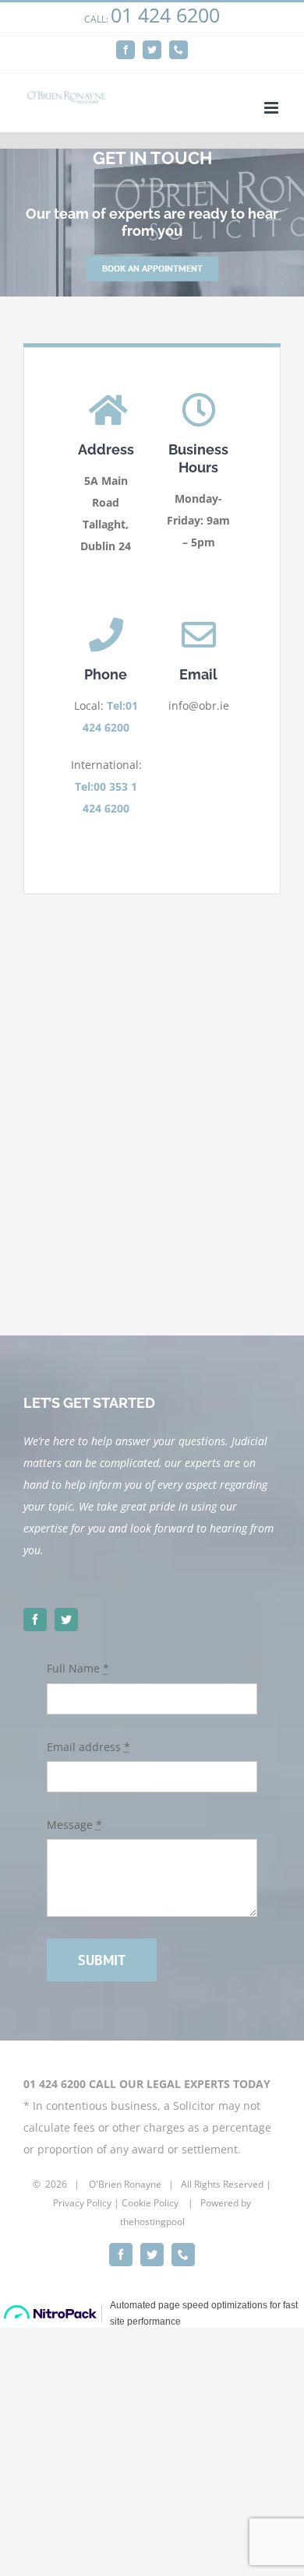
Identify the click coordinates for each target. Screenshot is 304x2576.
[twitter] (66, 1620)
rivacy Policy (85, 2203)
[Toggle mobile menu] (272, 108)
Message (74, 1825)
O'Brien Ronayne (125, 2184)
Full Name (78, 1668)
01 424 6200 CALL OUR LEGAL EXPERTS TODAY (147, 2084)
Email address (88, 1747)
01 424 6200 (165, 15)
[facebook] (35, 1620)
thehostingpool (152, 2222)
